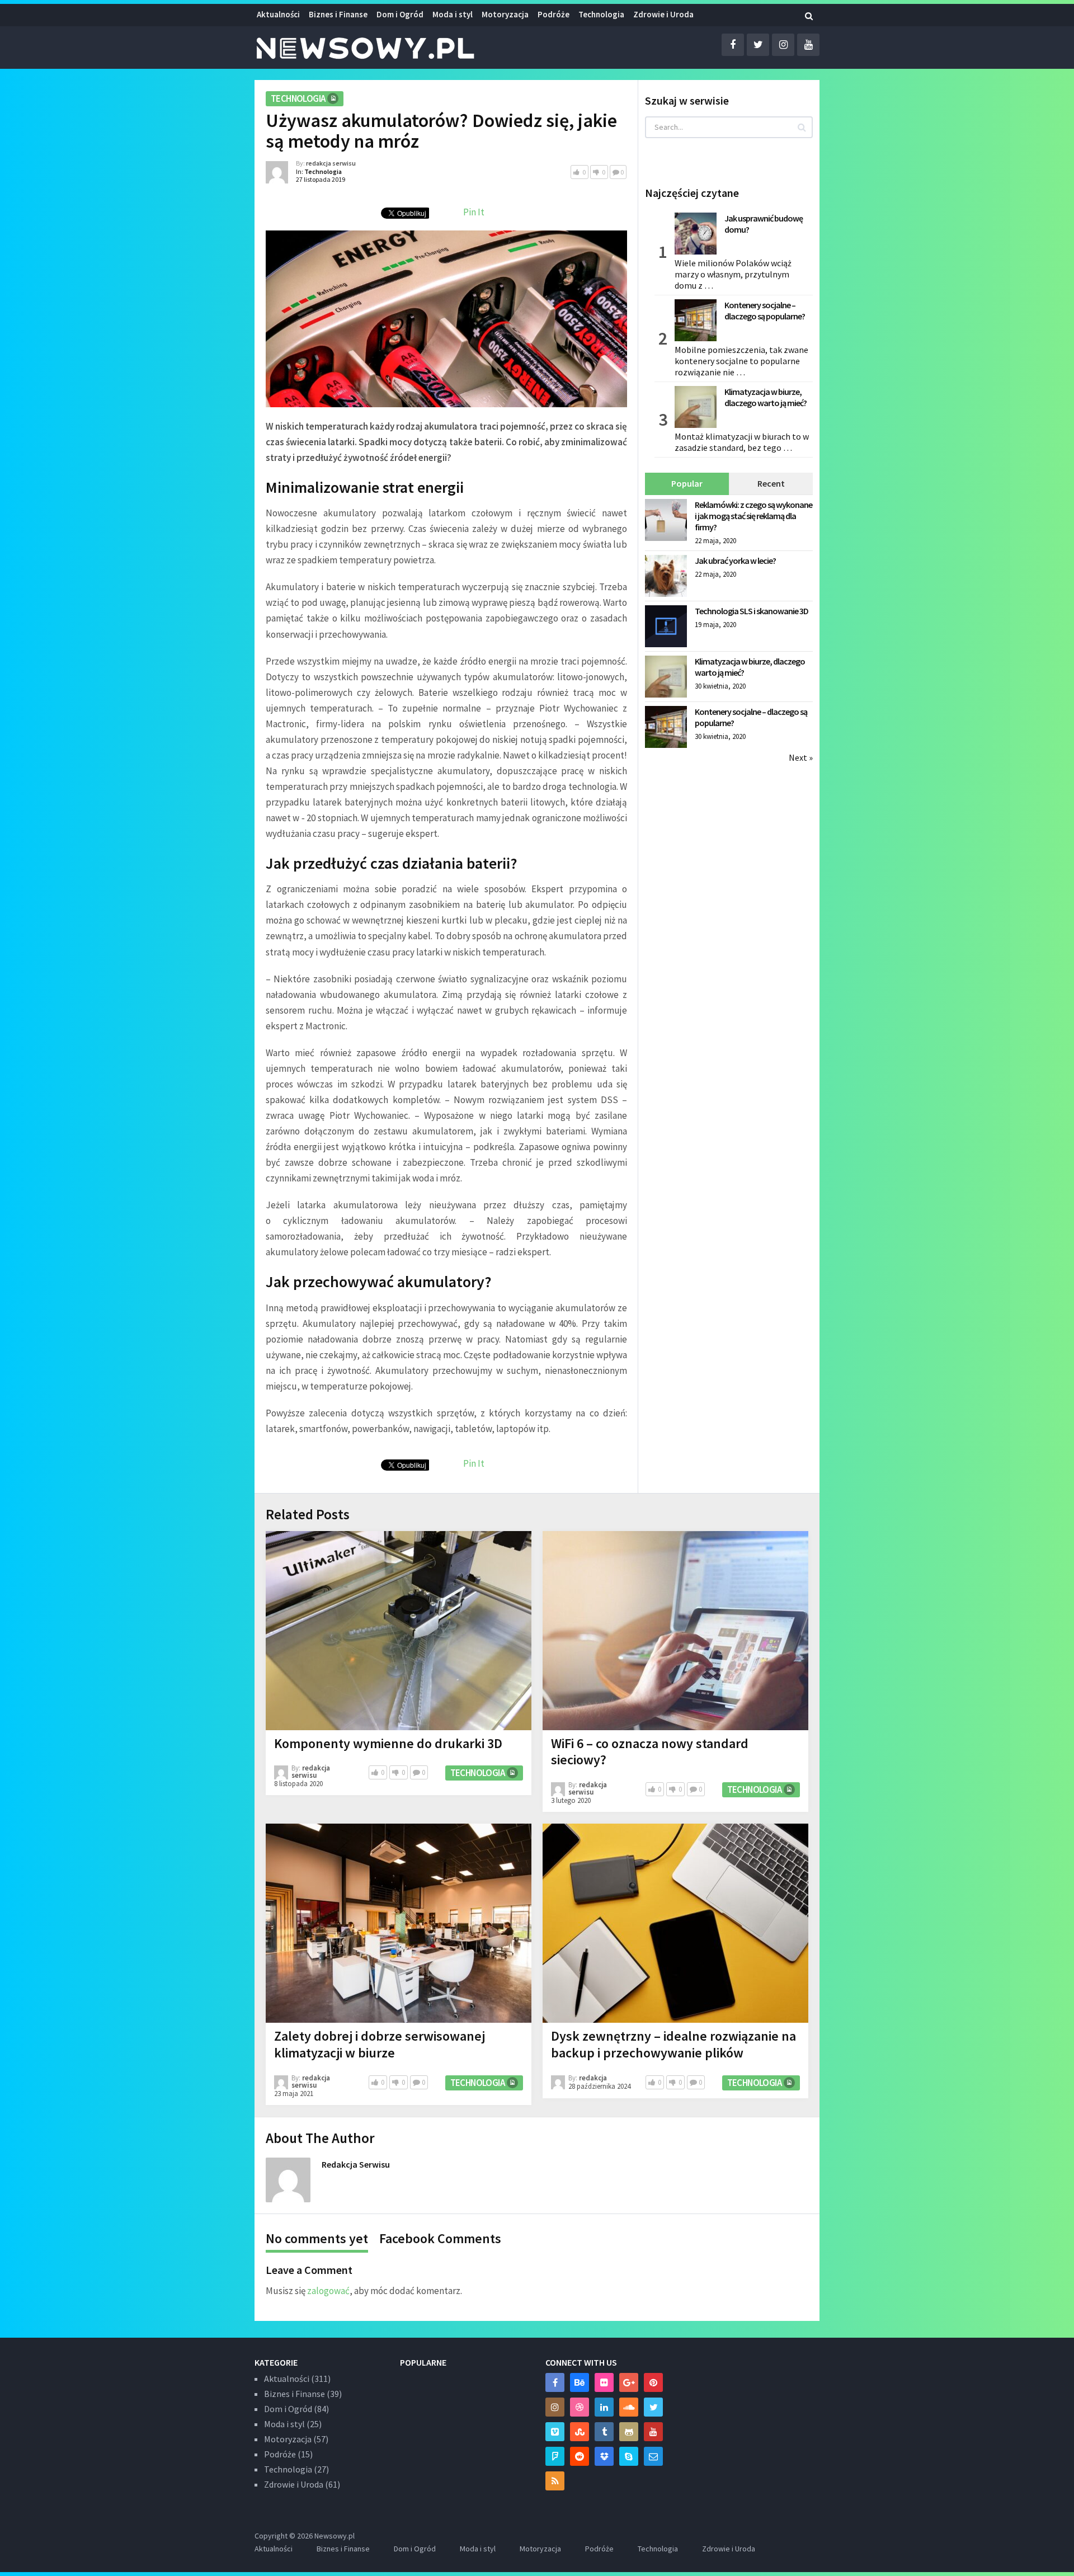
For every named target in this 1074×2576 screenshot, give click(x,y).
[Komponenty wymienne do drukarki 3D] (399, 1631)
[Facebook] (555, 2382)
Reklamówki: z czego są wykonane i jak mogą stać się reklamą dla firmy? (753, 516)
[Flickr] (604, 2382)
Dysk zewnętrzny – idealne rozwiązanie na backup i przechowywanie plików (673, 2044)
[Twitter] (653, 2407)
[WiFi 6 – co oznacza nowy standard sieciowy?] (675, 1631)
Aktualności (278, 14)
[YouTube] (653, 2432)
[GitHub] (629, 2432)
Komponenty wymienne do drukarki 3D (388, 1743)
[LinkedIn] (604, 2407)
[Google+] (629, 2382)
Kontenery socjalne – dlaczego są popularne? (765, 310)
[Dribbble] (580, 2407)
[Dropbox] (604, 2456)
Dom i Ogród (400, 14)
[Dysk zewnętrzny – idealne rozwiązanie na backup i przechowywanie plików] (675, 1923)
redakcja (593, 2078)
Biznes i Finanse (338, 14)
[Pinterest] (653, 2382)
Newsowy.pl (335, 2536)
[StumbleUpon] (580, 2432)
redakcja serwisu (331, 163)
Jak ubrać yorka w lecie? (735, 561)
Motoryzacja (505, 14)
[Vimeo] (555, 2432)
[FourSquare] (555, 2456)
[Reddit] (580, 2456)
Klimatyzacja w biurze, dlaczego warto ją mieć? (766, 397)
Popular (687, 483)
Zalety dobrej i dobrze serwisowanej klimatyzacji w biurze (380, 2044)
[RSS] (555, 2481)
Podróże (554, 14)
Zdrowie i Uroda (294, 2484)
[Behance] (580, 2382)
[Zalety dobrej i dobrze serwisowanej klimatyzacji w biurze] (399, 1923)
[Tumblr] (604, 2432)
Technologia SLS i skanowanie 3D (752, 611)
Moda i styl (453, 14)
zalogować (328, 2291)
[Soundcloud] (629, 2407)
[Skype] (629, 2456)
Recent (771, 483)
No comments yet (317, 2238)
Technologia (601, 14)
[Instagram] (555, 2407)
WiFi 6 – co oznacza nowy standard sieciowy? (650, 1752)
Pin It (474, 212)
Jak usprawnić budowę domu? (764, 224)
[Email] (653, 2456)
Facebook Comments (440, 2238)
